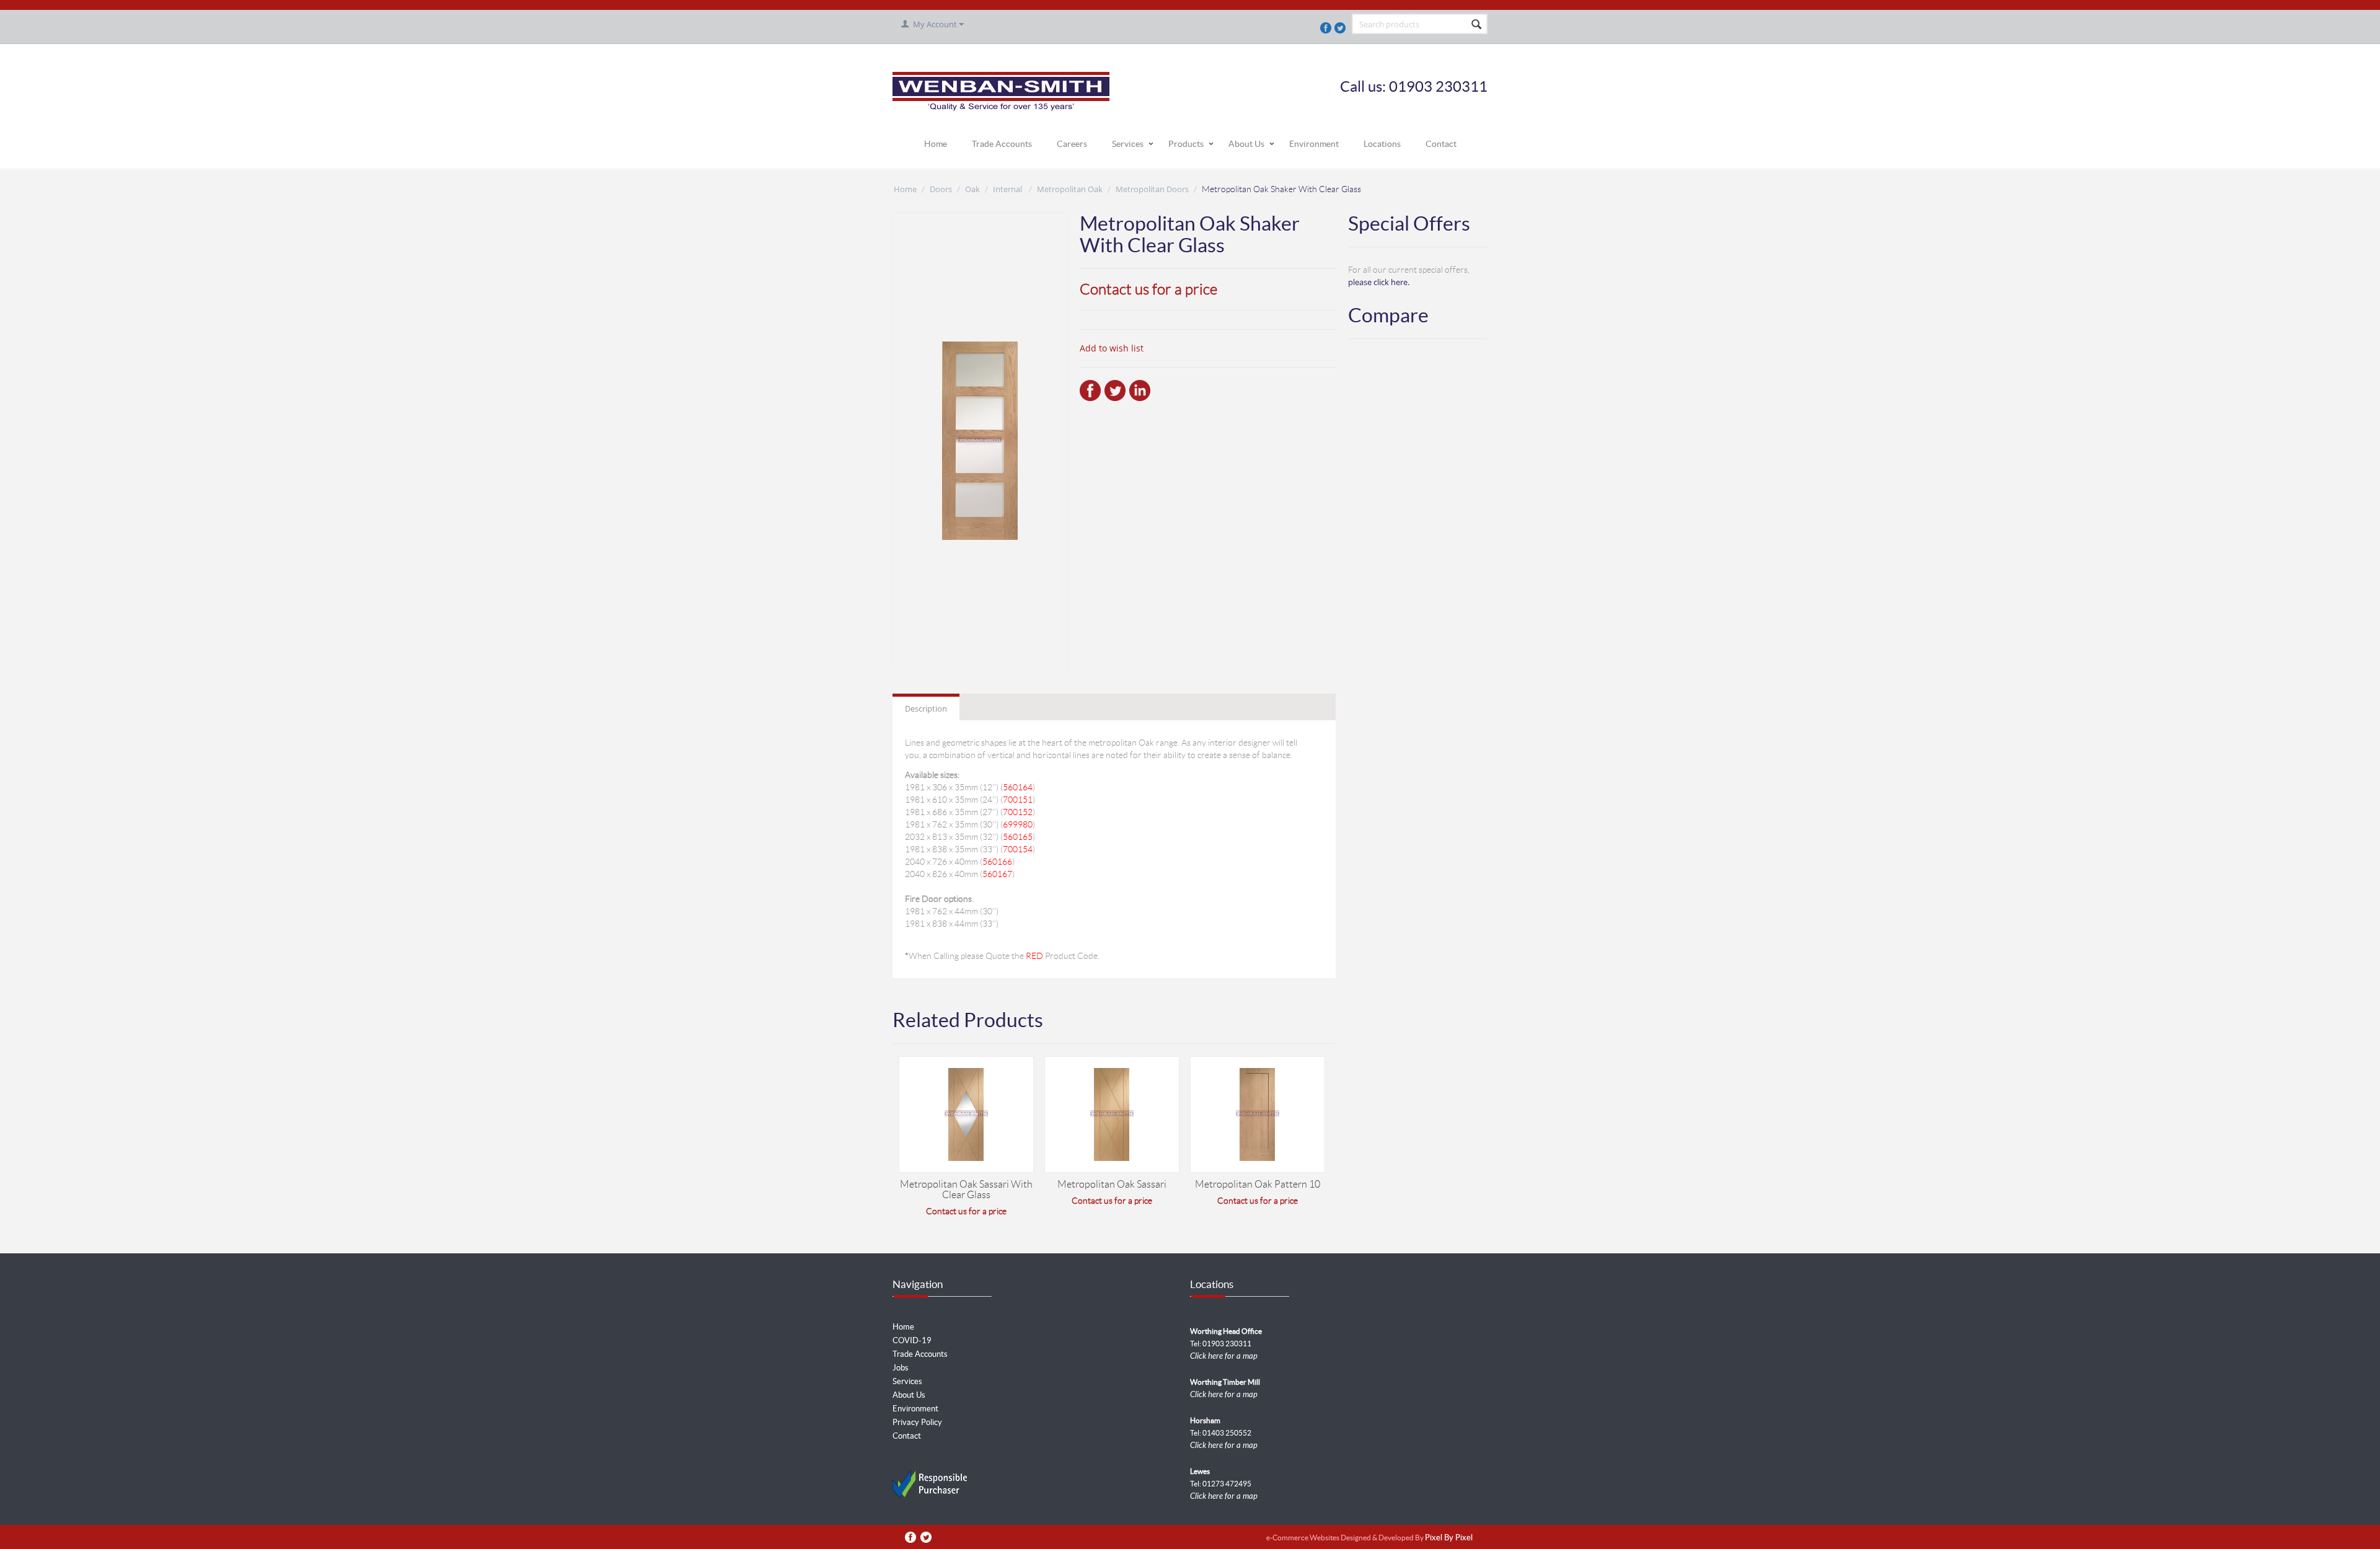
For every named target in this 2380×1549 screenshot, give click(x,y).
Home (936, 144)
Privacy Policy (917, 1422)
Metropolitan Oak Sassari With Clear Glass (966, 1189)
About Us (1246, 144)
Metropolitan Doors (1152, 189)
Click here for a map (1224, 1356)
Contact (1441, 144)
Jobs (901, 1368)
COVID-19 (912, 1340)
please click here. (1379, 282)
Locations (1382, 144)
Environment (1314, 144)
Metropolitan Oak (1070, 189)
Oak (972, 189)
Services (1128, 144)
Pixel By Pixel (1449, 1538)
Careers (1072, 144)
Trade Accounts (1002, 144)
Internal (1008, 189)
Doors (941, 189)
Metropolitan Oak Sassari (1112, 1184)
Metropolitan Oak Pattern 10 (1258, 1184)
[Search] (1477, 25)
